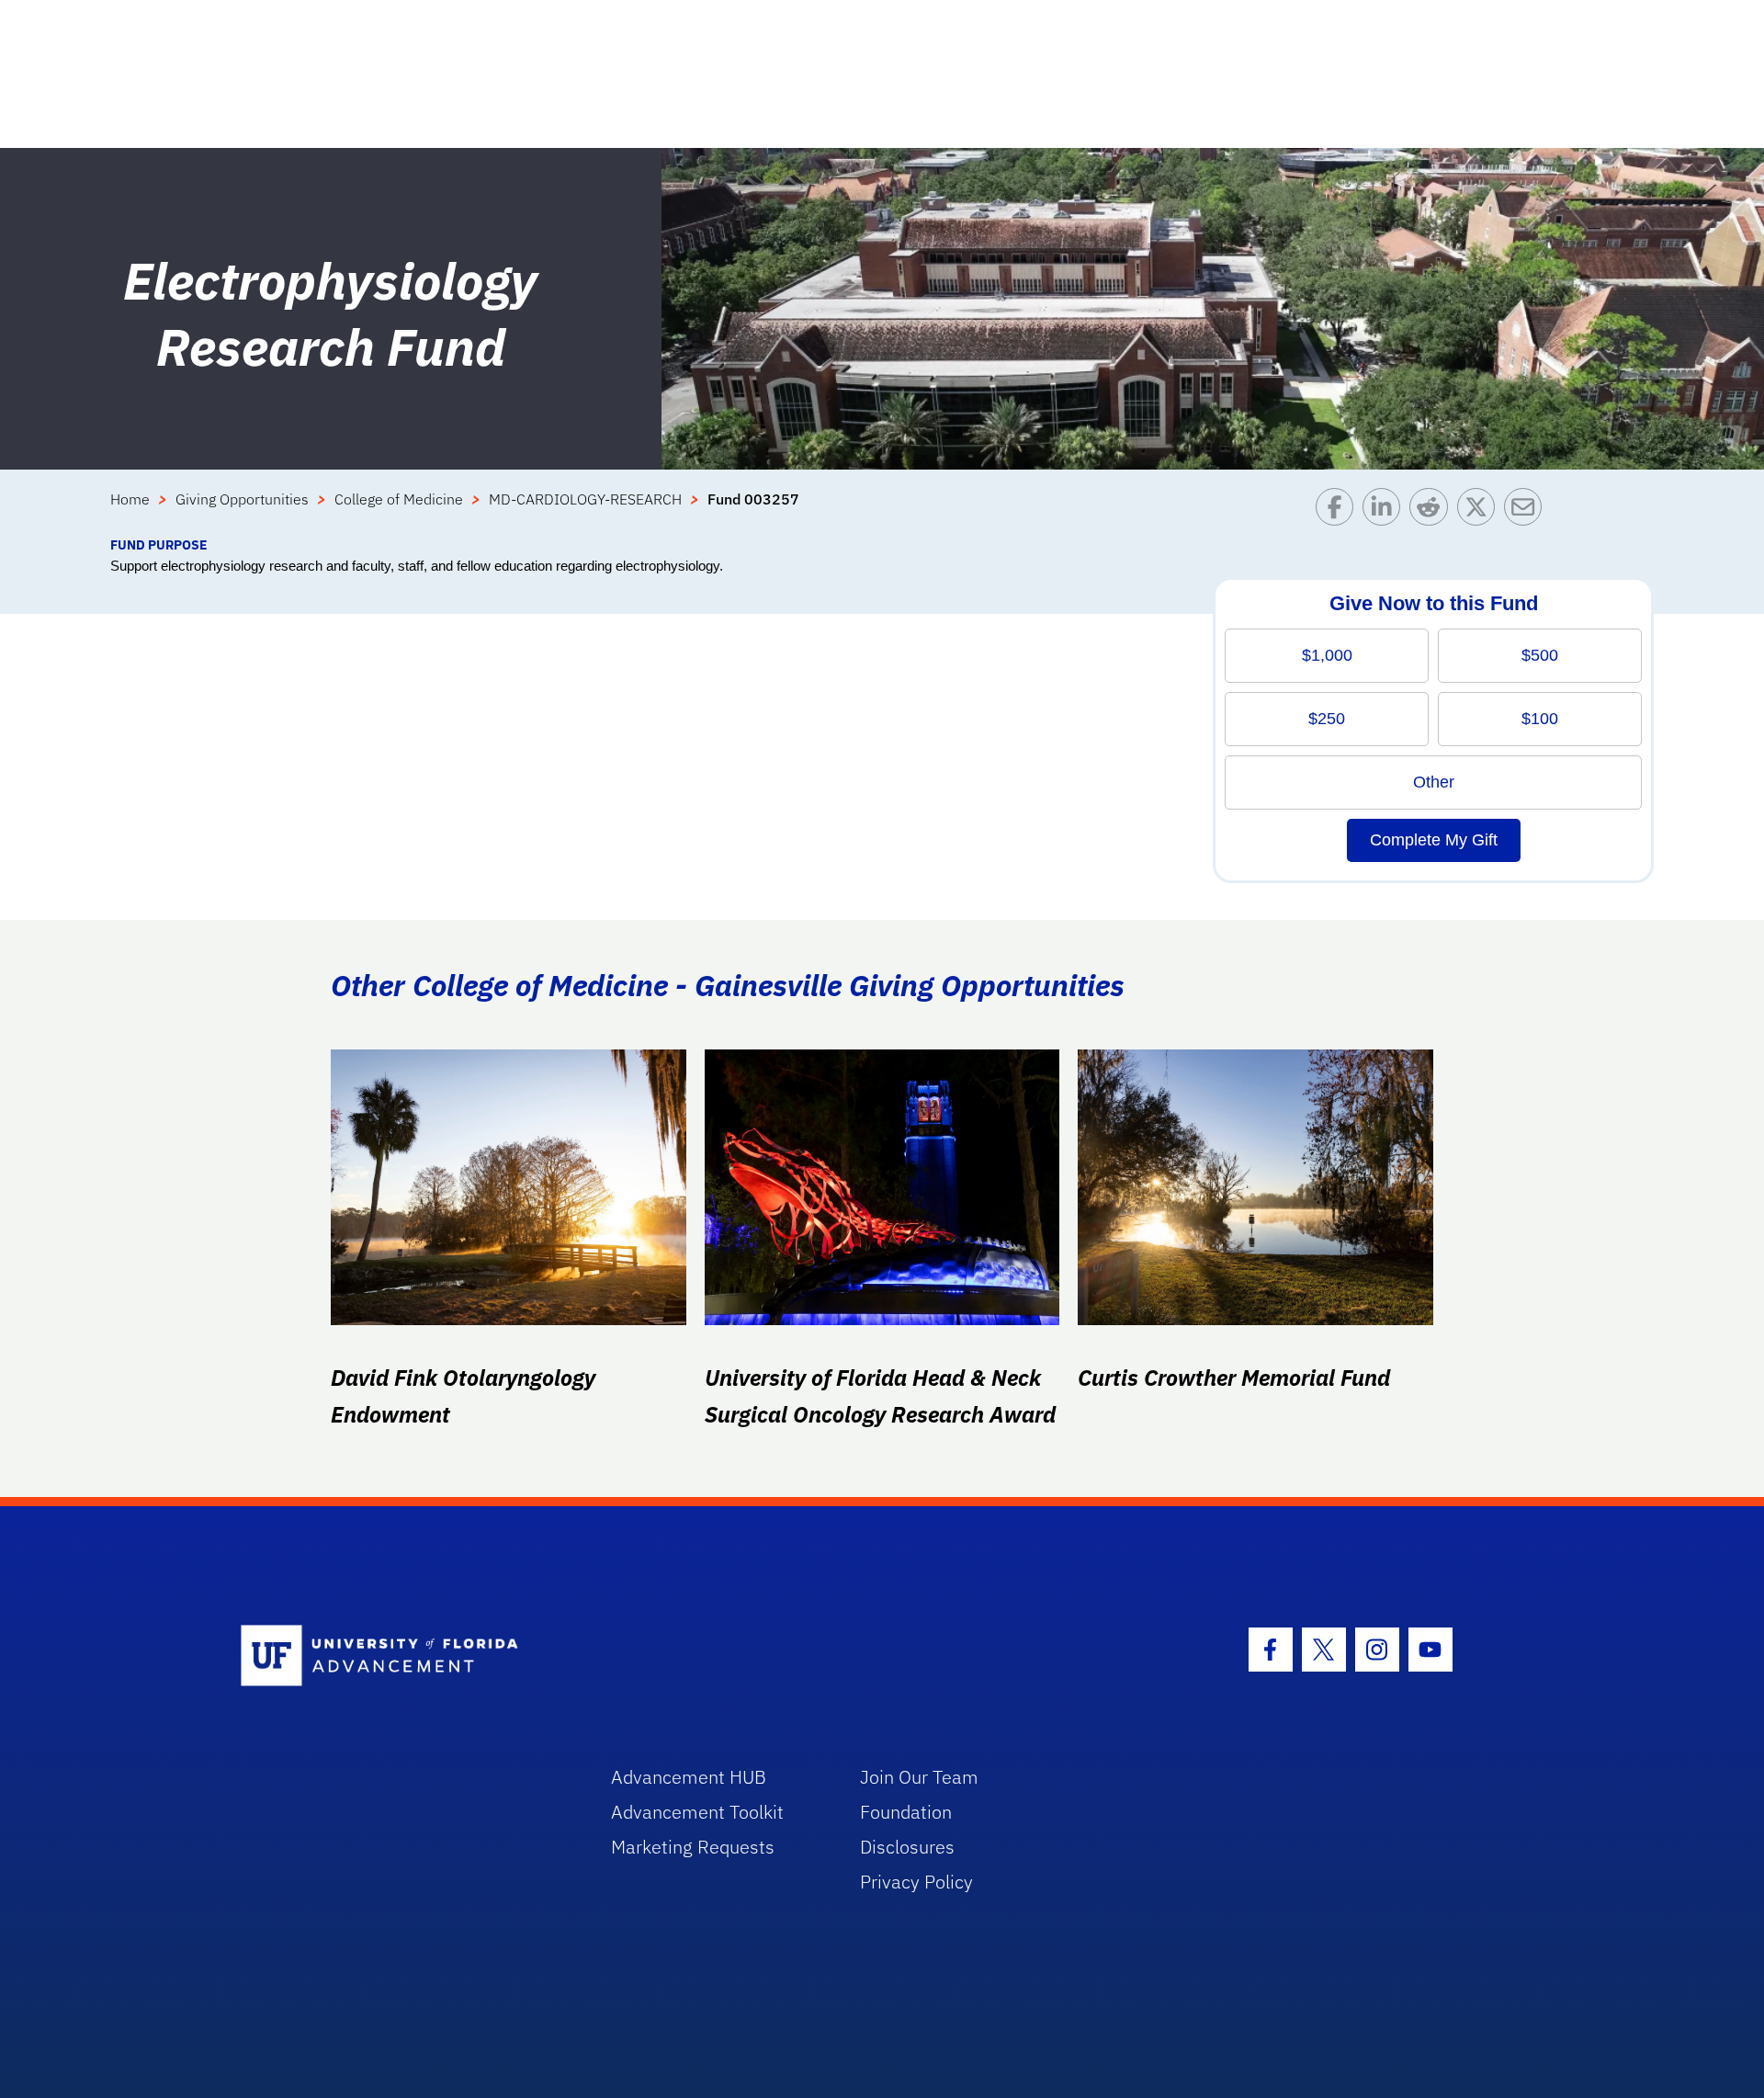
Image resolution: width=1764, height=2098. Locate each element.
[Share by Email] (1527, 511)
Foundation (906, 1812)
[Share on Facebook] (1339, 511)
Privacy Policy (916, 1882)
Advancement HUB (689, 1777)
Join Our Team (919, 1777)
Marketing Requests (693, 1847)
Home (130, 499)
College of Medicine (399, 499)
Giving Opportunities (242, 499)
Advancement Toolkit (697, 1812)
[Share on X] (1481, 511)
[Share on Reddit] (1433, 511)
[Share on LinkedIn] (1386, 511)
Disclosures (907, 1847)
